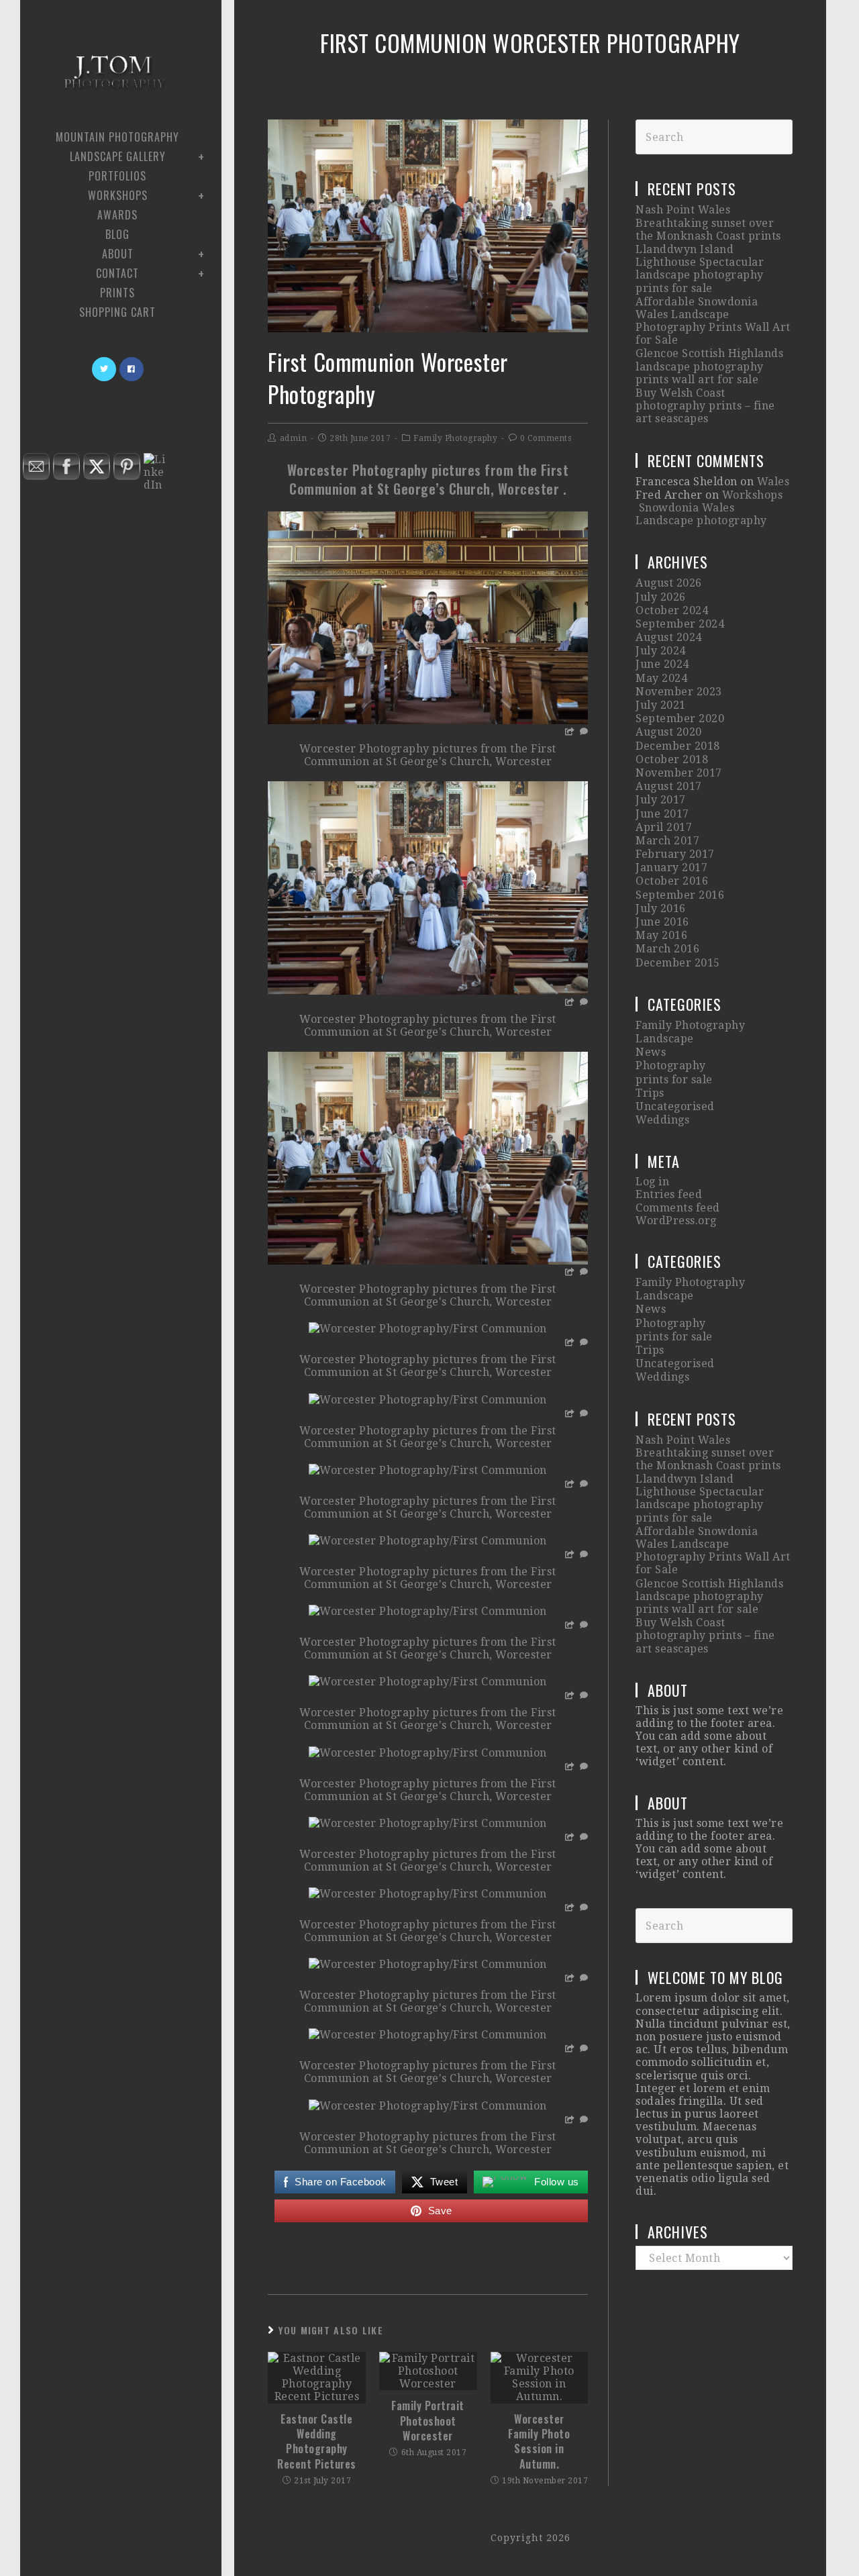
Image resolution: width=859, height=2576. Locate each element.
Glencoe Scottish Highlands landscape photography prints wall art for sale (709, 366)
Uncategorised (675, 1106)
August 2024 (669, 637)
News (651, 1052)
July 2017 (661, 800)
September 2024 (680, 624)
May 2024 (661, 678)
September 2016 (680, 895)
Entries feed (669, 1194)
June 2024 (662, 664)
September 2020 (680, 719)
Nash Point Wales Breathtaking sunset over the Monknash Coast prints (708, 222)
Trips (650, 1093)
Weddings (662, 1120)
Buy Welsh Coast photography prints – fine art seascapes (705, 406)
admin (294, 438)
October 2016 (672, 881)
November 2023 (679, 692)
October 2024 (672, 610)
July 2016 (661, 908)
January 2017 (671, 868)
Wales (773, 482)
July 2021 (661, 705)
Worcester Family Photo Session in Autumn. (539, 2442)
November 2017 (679, 773)
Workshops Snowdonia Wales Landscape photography (709, 508)
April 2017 (664, 827)
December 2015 (678, 963)
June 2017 (662, 814)
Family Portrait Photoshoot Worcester (428, 2421)
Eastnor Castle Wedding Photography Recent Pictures (317, 2442)
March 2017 (667, 841)
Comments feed (678, 1208)
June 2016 (662, 922)
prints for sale (674, 1080)
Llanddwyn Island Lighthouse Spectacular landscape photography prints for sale (700, 269)
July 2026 (661, 597)
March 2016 (667, 949)
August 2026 (669, 583)
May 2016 (661, 935)
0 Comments (546, 438)
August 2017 (669, 786)
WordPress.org (676, 1221)
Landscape (665, 1039)
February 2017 (675, 854)
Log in (652, 1182)
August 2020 (669, 732)
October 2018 (672, 759)
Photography (671, 1066)
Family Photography (455, 438)
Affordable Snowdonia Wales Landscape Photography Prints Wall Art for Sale (713, 321)
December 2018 (678, 746)
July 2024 (661, 651)
